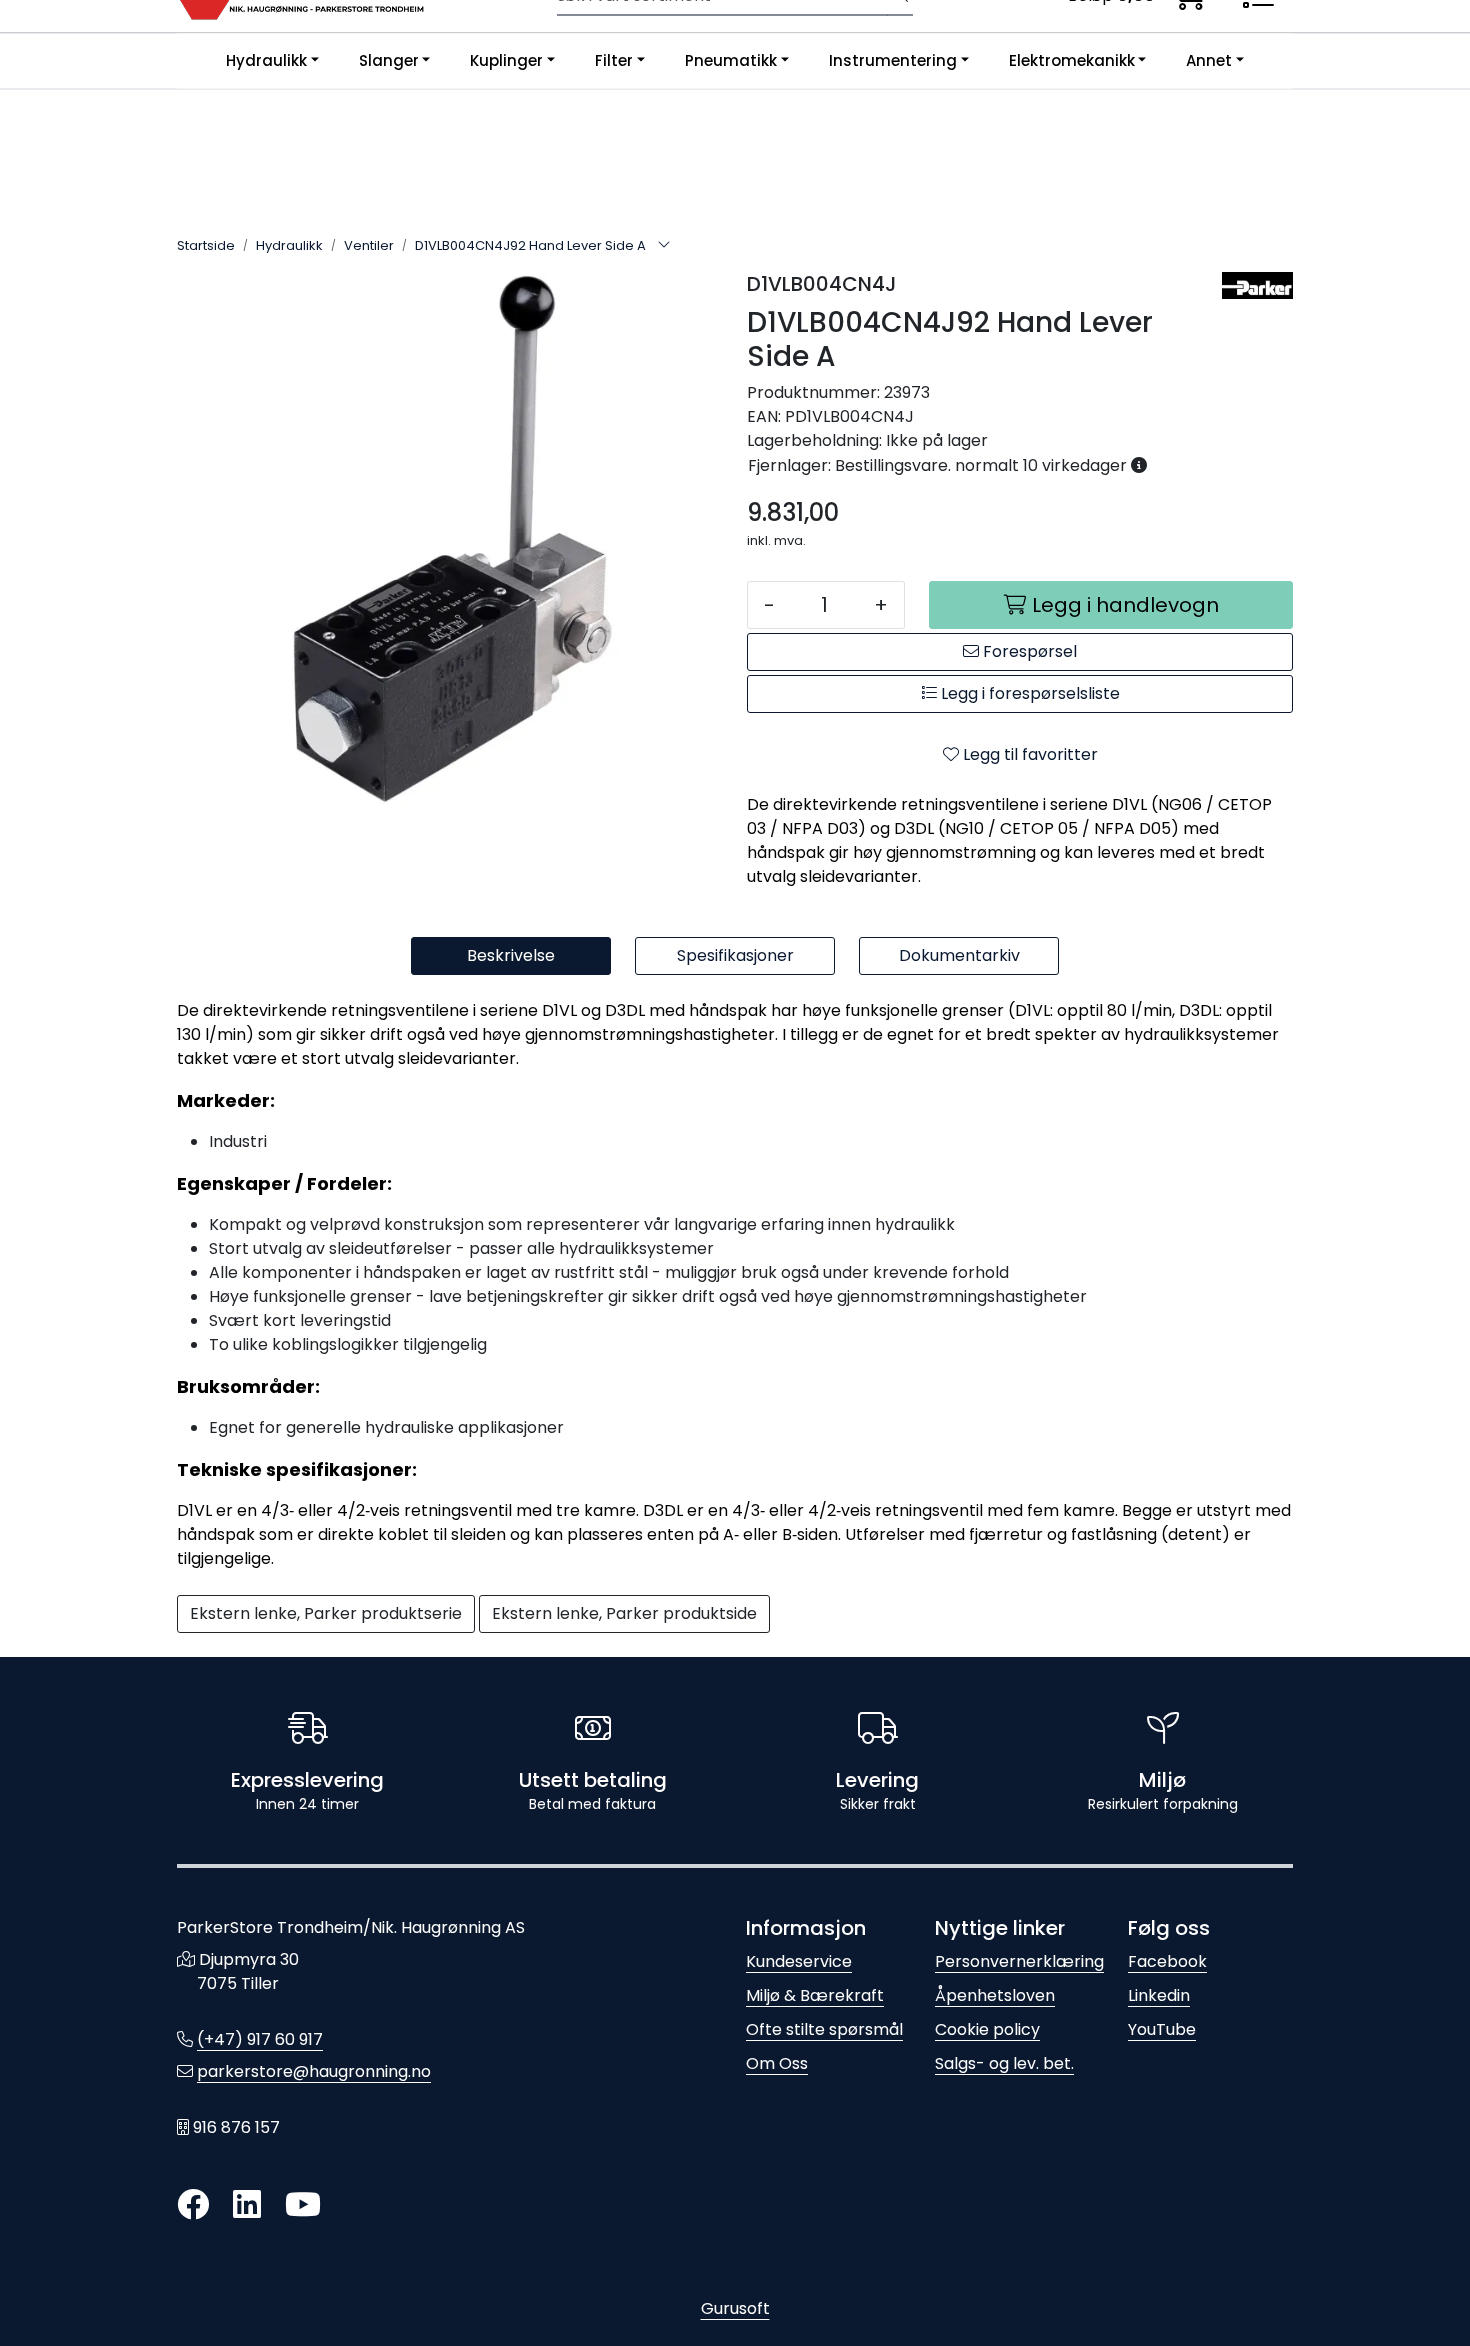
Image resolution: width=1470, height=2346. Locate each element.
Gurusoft (735, 2308)
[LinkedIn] (247, 2205)
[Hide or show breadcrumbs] (664, 246)
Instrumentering (893, 60)
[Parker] (1257, 285)
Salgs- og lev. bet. (1004, 2063)
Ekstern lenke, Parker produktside (624, 1613)
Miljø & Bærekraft (815, 1995)
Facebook (1167, 1961)
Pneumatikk (731, 60)
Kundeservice (799, 1961)
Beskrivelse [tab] (511, 955)
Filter (614, 60)
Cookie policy (987, 2029)
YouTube (1162, 2029)
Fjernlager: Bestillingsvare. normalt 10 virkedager (939, 465)
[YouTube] (303, 2205)
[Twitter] (193, 2205)
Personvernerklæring (1019, 1961)
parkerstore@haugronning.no (314, 2071)
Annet (1209, 60)
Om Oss (777, 2063)
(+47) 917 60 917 (260, 2039)
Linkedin (1159, 1995)
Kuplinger (506, 60)
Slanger (389, 60)
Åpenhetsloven (995, 1995)
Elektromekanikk (1072, 60)
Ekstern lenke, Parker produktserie (326, 1613)
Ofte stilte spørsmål (824, 2029)
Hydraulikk (266, 60)
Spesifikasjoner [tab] (735, 955)
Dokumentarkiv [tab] (959, 955)
